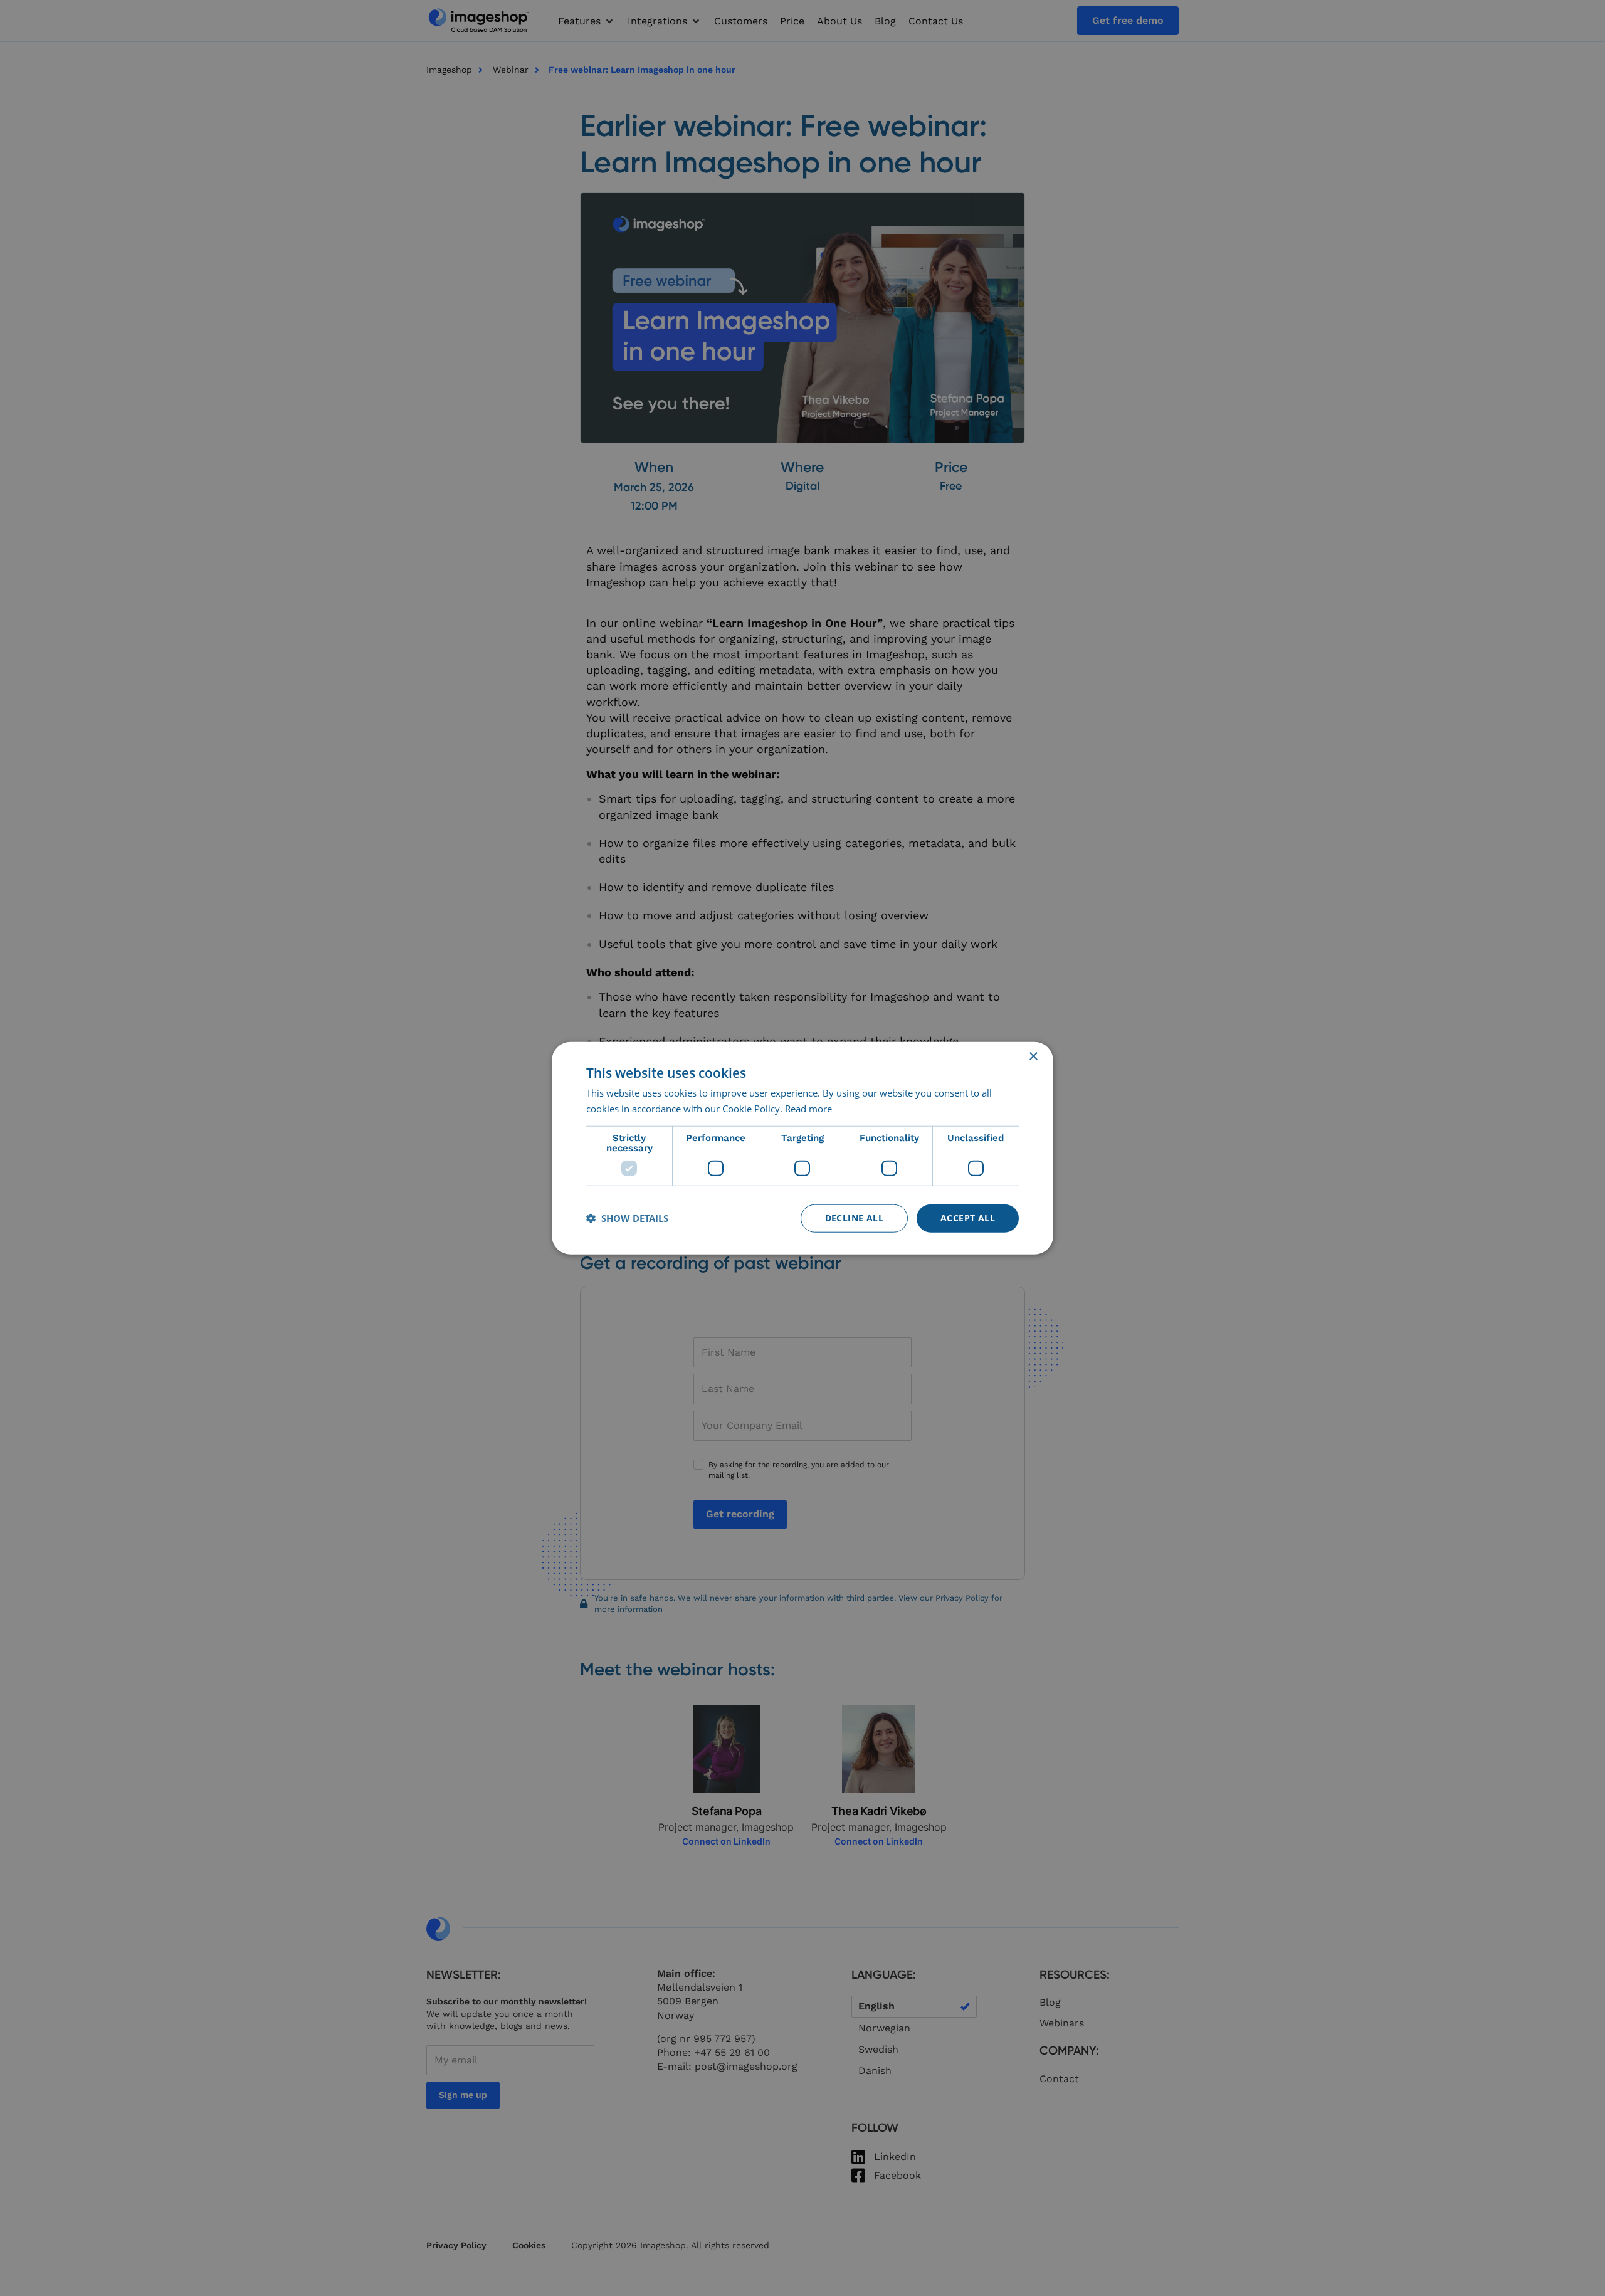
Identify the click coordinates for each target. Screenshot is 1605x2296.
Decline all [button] (854, 1218)
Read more (808, 1109)
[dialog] (802, 1148)
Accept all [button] (968, 1218)
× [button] (1033, 1057)
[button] (627, 1218)
